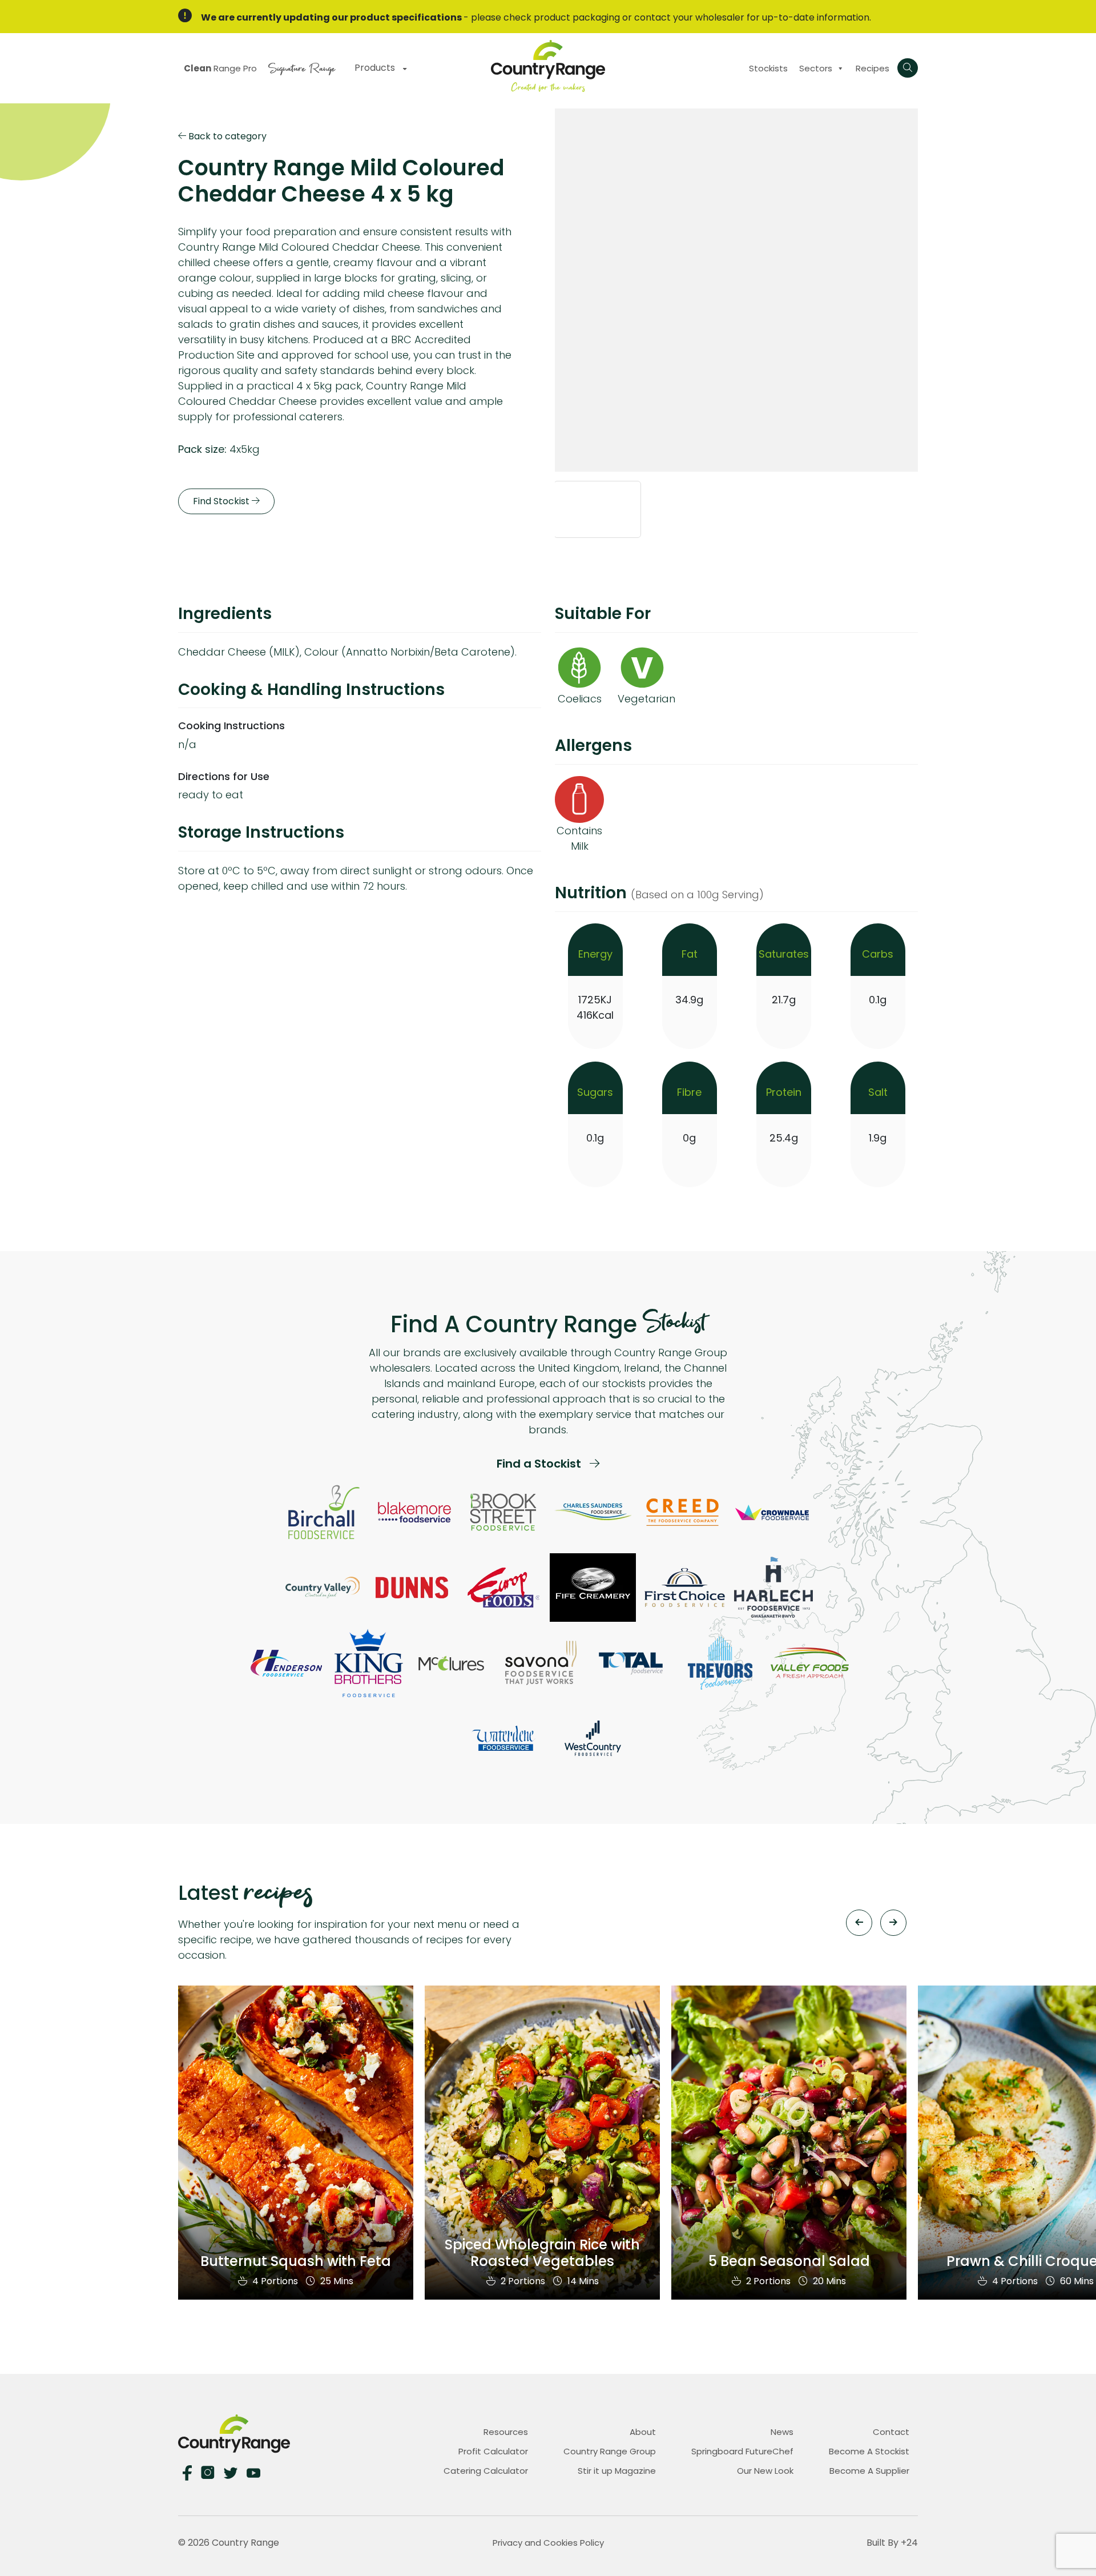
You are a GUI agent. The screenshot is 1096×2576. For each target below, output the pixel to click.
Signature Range (302, 67)
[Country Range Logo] (548, 65)
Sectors (816, 68)
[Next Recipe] (893, 1923)
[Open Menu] (908, 68)
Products (376, 68)
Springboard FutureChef (742, 2451)
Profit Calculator (493, 2451)
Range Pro (220, 68)
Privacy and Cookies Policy (548, 2543)
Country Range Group (610, 2451)
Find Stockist (222, 502)
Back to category (226, 136)
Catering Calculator (486, 2471)
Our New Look (765, 2471)
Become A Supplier (869, 2471)
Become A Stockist (869, 2451)
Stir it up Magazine (617, 2471)
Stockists (768, 68)
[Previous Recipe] (859, 1923)
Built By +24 (892, 2543)
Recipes (873, 68)
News (782, 2432)
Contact (891, 2432)
